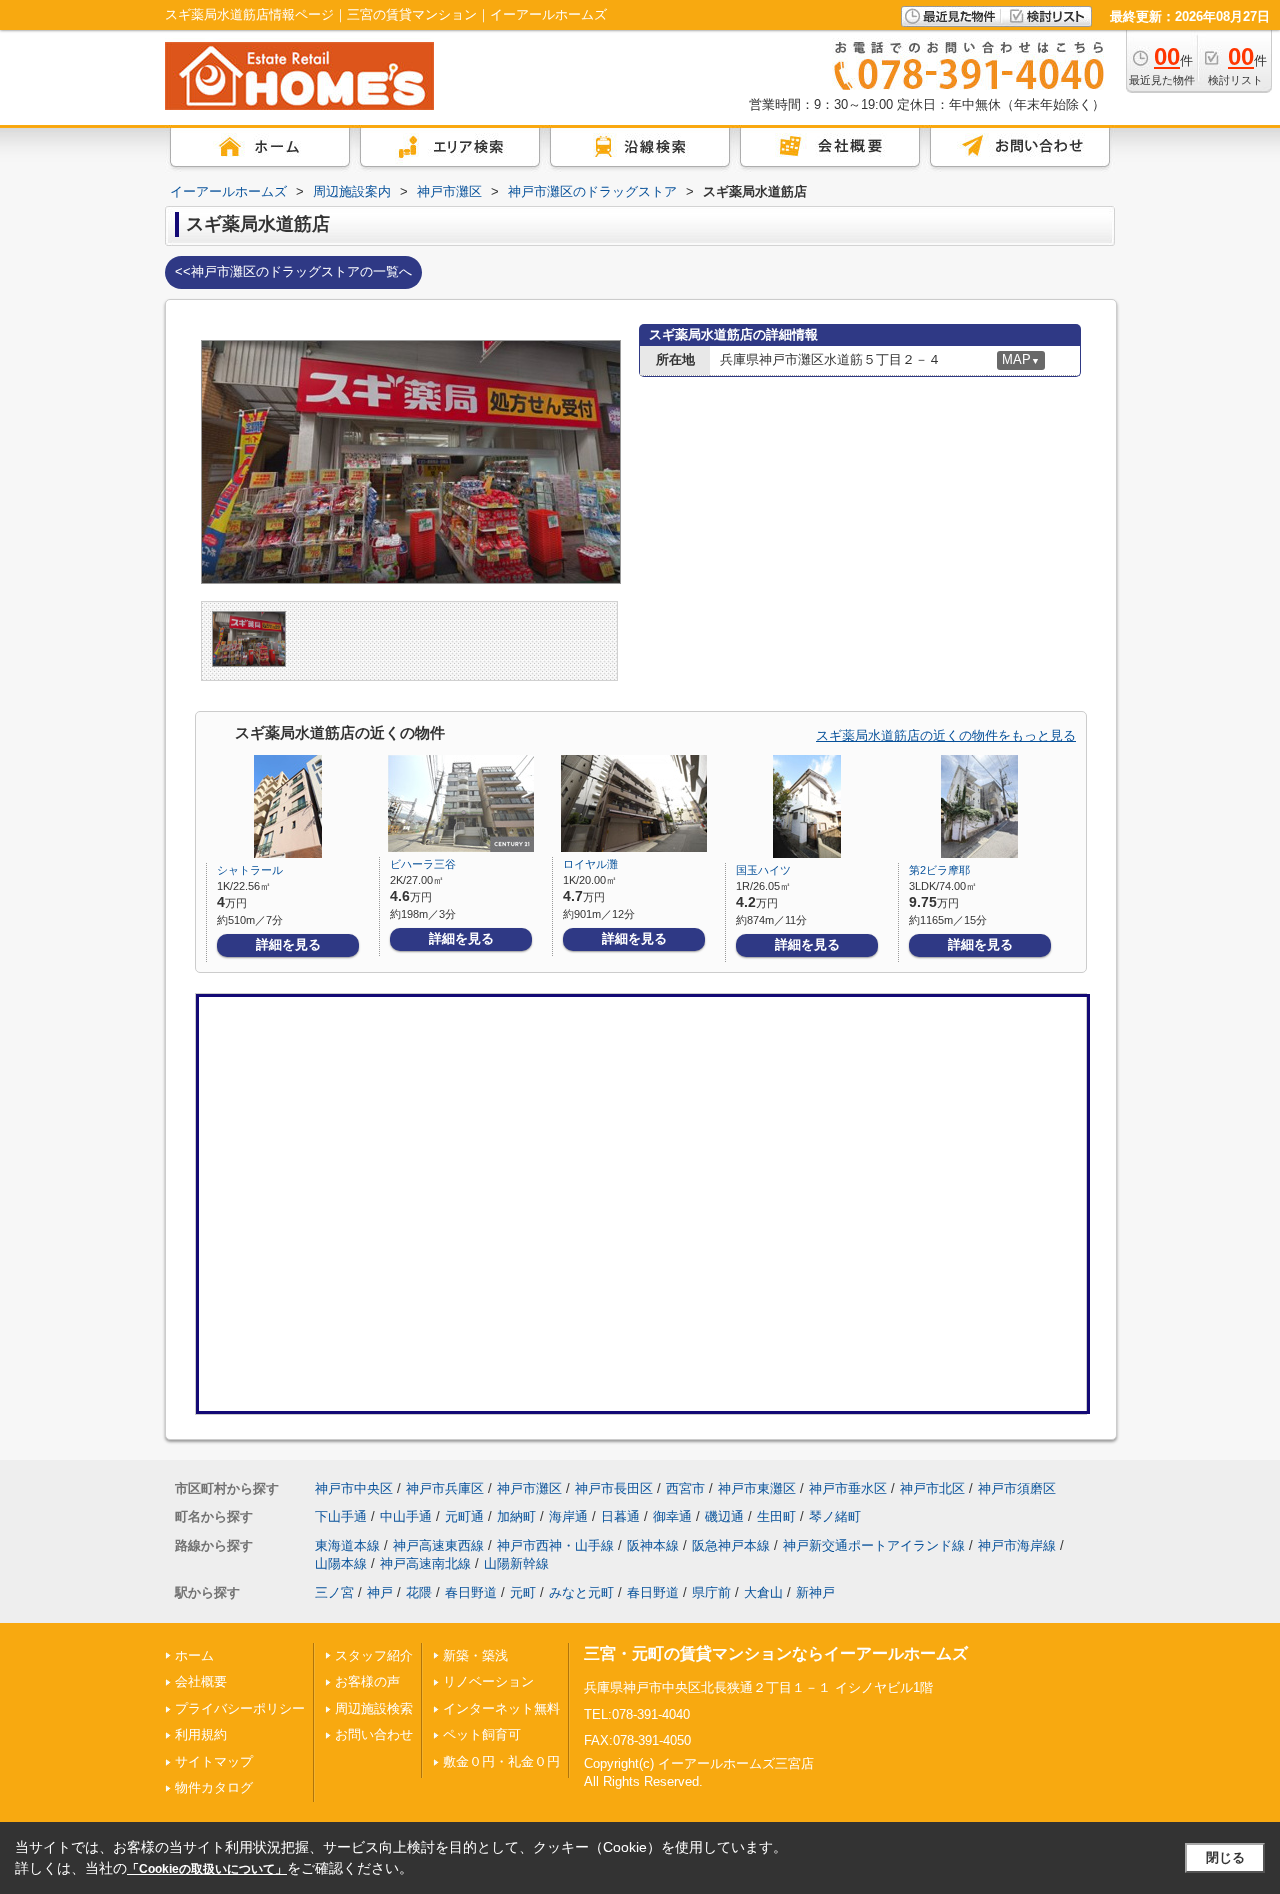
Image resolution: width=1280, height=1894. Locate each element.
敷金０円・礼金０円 (501, 1761)
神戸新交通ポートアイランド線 (874, 1545)
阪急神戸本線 (731, 1545)
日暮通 (620, 1516)
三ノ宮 (334, 1592)
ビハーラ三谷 (423, 864)
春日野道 (471, 1592)
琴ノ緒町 (835, 1516)
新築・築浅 (475, 1655)
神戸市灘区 (529, 1488)
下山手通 (341, 1516)
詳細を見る (288, 944)
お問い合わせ (374, 1734)
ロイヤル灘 (590, 864)
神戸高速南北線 (425, 1563)
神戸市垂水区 (848, 1488)
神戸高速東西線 (438, 1545)
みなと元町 (581, 1592)
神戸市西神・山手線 (555, 1545)
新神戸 (815, 1592)
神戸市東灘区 (757, 1488)
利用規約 (201, 1734)
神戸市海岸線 (1017, 1545)
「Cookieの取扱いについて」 (207, 1869)
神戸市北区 (932, 1488)
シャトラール (250, 870)
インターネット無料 (501, 1708)
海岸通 (568, 1516)
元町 (523, 1592)
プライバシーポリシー (240, 1708)
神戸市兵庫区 (445, 1488)
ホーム (194, 1655)
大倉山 (763, 1592)
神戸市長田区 (614, 1488)
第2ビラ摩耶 (939, 870)
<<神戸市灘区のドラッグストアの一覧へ (293, 271)
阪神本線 (653, 1545)
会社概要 (201, 1681)
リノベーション (488, 1681)
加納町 (516, 1516)
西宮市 (685, 1488)
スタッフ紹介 (374, 1655)
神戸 (380, 1592)
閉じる (1225, 1857)
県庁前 (711, 1592)
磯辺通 (724, 1516)
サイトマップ (214, 1761)
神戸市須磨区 (1017, 1488)
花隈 (419, 1592)
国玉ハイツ (763, 870)
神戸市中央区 (354, 1488)
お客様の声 (367, 1681)
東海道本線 (347, 1545)
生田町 (776, 1516)
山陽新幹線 (516, 1563)
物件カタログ (214, 1787)
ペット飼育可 (482, 1734)
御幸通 (672, 1516)
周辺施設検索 (374, 1708)
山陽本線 (341, 1563)
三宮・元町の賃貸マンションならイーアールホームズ (776, 1653)
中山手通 (406, 1516)
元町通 (464, 1516)
